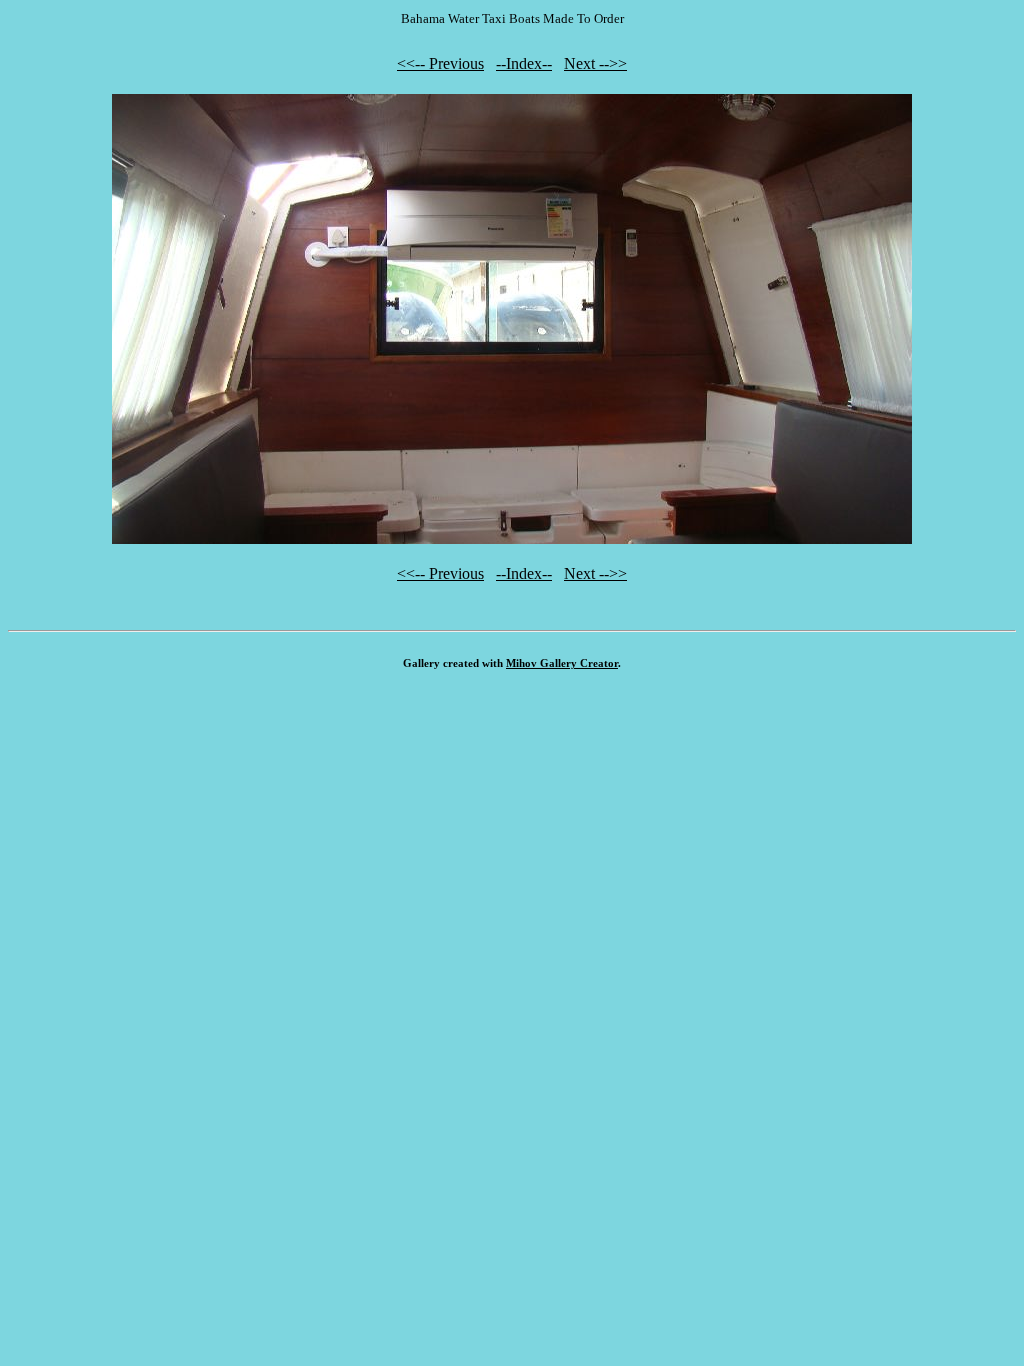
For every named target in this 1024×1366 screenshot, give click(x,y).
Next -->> (595, 63)
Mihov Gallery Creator (562, 663)
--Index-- (524, 63)
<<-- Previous (440, 63)
